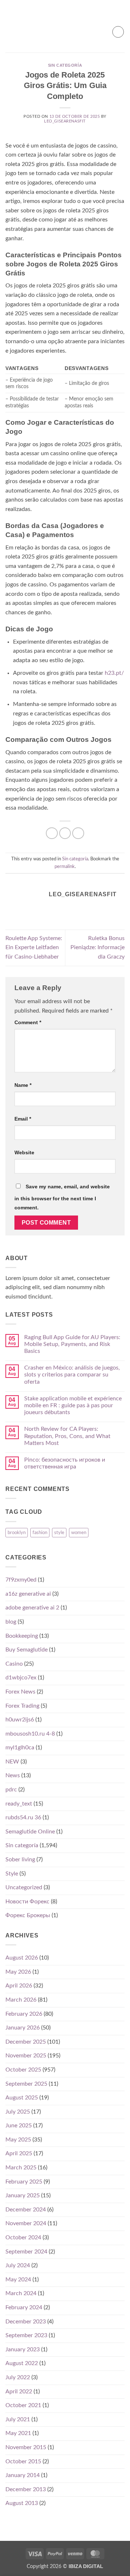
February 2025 (24, 2182)
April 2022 (19, 2392)
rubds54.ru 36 (23, 1817)
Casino (14, 1664)
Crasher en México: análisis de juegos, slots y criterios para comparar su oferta (72, 1375)
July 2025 (18, 2112)
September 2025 (26, 2084)
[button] (10, 32)
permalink (65, 867)
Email (23, 1119)
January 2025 (23, 2195)
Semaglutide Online (30, 1832)
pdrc (11, 1790)
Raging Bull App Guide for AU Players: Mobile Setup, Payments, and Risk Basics (72, 1344)
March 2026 (21, 2000)
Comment (28, 1022)
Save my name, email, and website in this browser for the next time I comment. (62, 1197)
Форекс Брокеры (28, 1915)
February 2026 (24, 2014)
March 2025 (21, 2168)
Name (23, 1085)
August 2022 (22, 2363)
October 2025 (23, 2070)
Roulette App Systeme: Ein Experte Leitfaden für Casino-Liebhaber (34, 948)
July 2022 (18, 2377)
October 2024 (23, 2238)
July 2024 (18, 2265)
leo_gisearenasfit (65, 121)
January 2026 (23, 2028)
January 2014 (23, 2475)
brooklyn (17, 1533)
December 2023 (26, 2322)
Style (12, 1874)
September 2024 (26, 2252)
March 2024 (21, 2293)
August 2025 (22, 2098)
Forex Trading (22, 1706)
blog (11, 1622)
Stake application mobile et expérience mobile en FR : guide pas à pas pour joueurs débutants (73, 1405)
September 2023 (26, 2335)
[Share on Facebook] (65, 833)
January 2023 (23, 2349)
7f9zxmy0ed (21, 1580)
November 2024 (26, 2223)
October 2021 (23, 2405)
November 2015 (26, 2447)
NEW (12, 1762)
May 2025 (18, 2140)
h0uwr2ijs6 (20, 1720)
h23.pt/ (114, 673)
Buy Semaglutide (27, 1650)
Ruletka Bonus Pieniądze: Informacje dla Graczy (97, 948)
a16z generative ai (28, 1594)
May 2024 (18, 2280)
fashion (40, 1533)
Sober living (20, 1860)
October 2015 (23, 2461)
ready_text (19, 1804)
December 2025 (26, 2042)
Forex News (20, 1692)
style (59, 1533)
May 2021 (18, 2433)
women (79, 1533)
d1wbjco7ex (21, 1678)
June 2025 (19, 2126)
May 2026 (18, 1972)
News (13, 1775)
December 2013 (26, 2489)
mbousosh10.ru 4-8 (30, 1734)
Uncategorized (24, 1887)
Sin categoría (65, 65)
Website (24, 1152)
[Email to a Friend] (78, 833)
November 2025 (26, 2056)
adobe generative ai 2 (32, 1608)
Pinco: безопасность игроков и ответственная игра (65, 1463)
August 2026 (22, 1958)
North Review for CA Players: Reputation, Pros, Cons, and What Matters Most (67, 1436)
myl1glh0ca (20, 1748)
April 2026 (19, 1986)
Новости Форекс (27, 1902)
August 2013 (22, 2503)
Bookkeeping (22, 1636)
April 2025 (19, 2153)
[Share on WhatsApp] (52, 833)
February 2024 (24, 2307)
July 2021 (18, 2419)
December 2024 (26, 2210)
